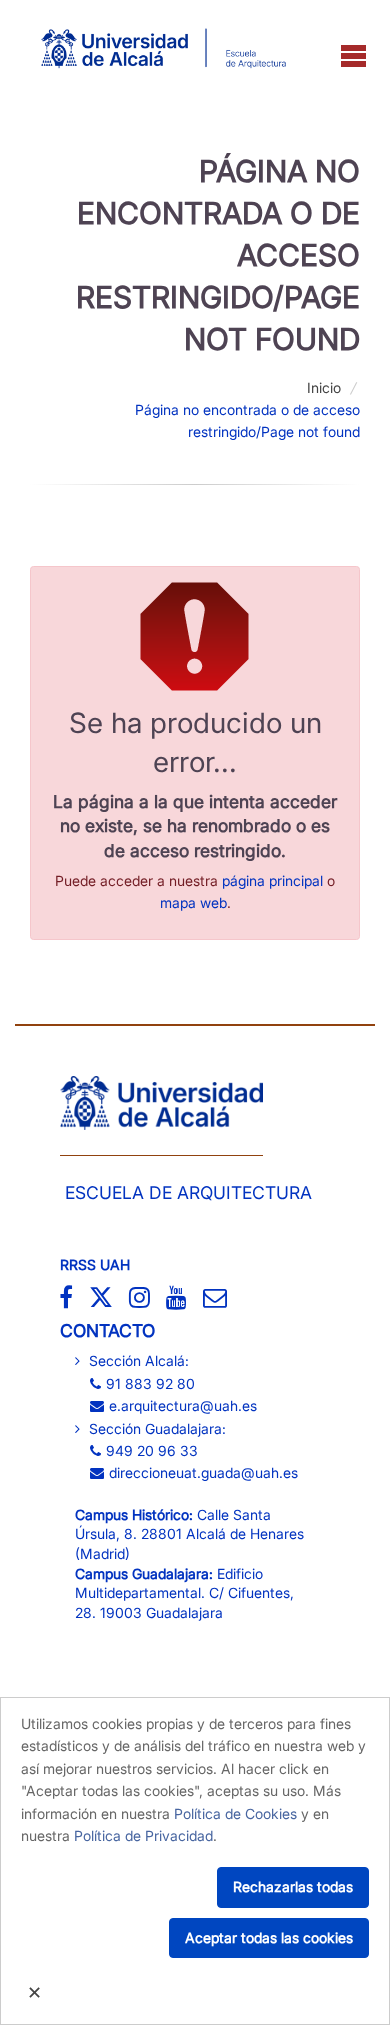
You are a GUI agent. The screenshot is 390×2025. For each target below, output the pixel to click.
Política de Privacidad (143, 1835)
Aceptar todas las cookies (269, 1937)
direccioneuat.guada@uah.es (203, 1472)
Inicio (324, 387)
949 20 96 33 (152, 1450)
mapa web (193, 902)
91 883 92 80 (150, 1383)
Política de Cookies (235, 1813)
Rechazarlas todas (293, 1886)
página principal (272, 880)
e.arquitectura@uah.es (183, 1405)
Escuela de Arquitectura (188, 1192)
